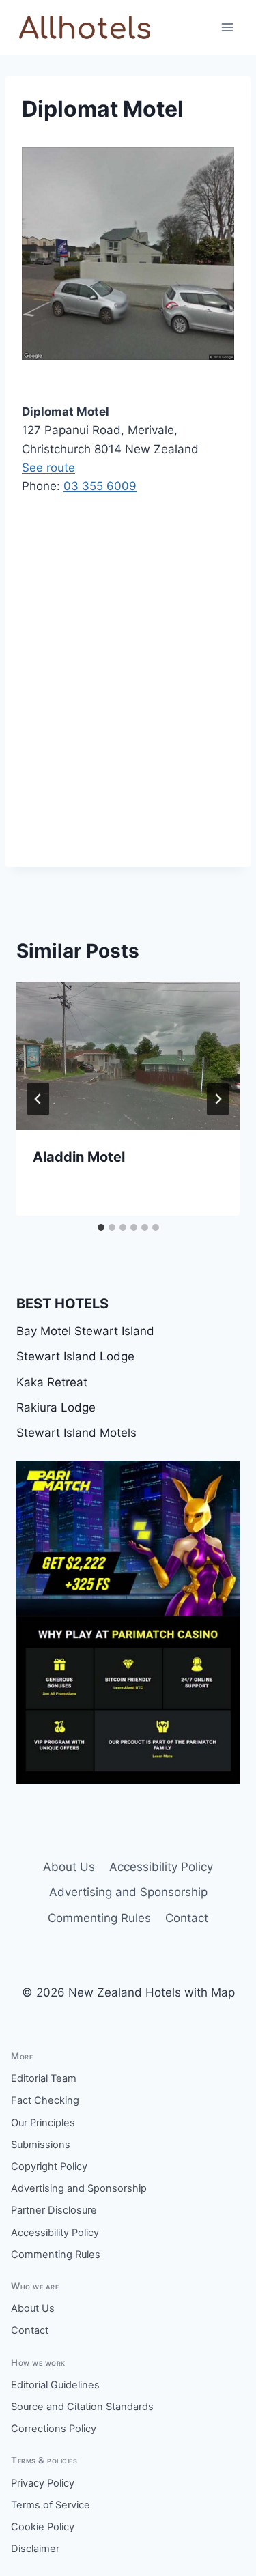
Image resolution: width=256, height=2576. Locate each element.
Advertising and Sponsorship (128, 1892)
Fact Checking (45, 2100)
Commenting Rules (99, 1918)
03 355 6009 (100, 486)
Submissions (41, 2145)
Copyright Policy (49, 2166)
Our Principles (43, 2123)
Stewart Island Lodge (75, 1356)
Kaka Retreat (52, 1382)
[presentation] (128, 1056)
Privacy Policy (43, 2483)
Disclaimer (35, 2549)
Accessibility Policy (161, 1867)
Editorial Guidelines (55, 2385)
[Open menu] (227, 27)
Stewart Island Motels (76, 1433)
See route (48, 468)
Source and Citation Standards (82, 2407)
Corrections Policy (54, 2429)
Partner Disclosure (54, 2210)
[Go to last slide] (38, 1099)
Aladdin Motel (79, 1157)
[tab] (101, 1227)
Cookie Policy (43, 2527)
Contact (187, 1918)
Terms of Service (51, 2505)
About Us (69, 1867)
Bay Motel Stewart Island (85, 1331)
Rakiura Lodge (56, 1407)
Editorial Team (44, 2078)
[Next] (218, 1099)
